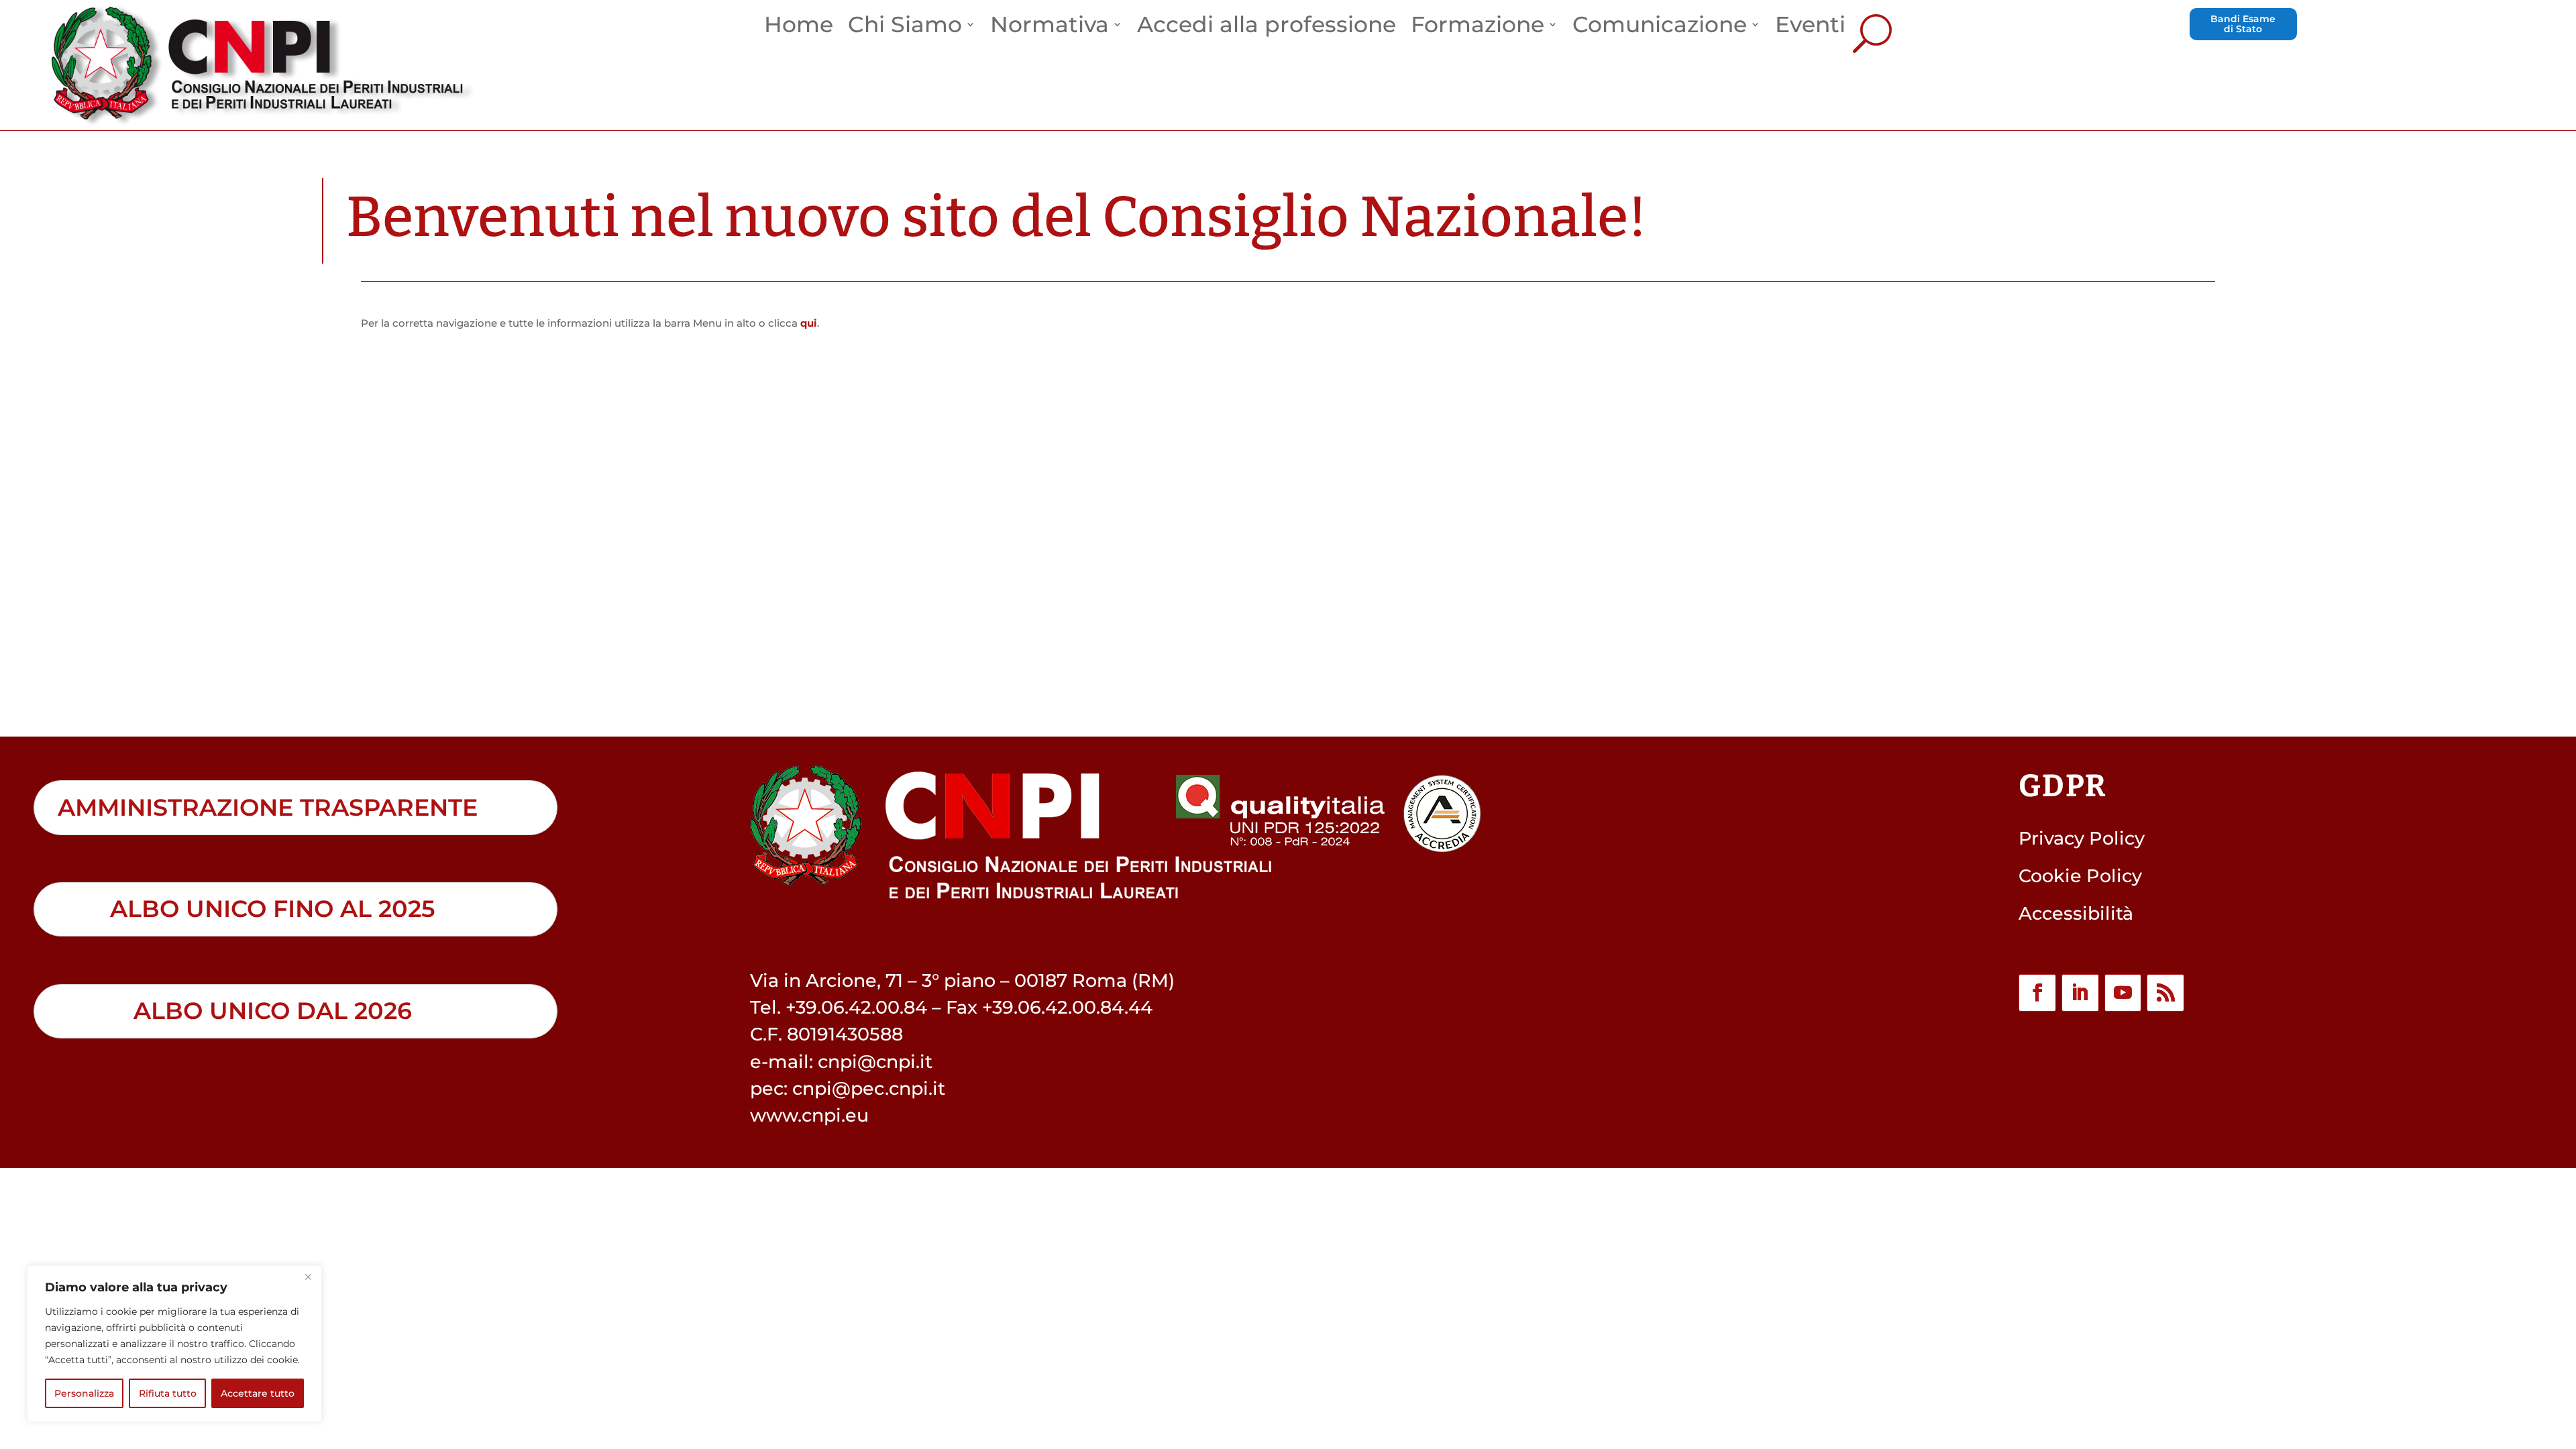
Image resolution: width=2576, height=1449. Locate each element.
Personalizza (84, 1393)
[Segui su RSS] (2165, 993)
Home (799, 29)
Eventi (1810, 29)
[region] (174, 1344)
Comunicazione (1660, 29)
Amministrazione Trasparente (268, 808)
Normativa (1050, 29)
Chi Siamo (905, 29)
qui (809, 323)
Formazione (1478, 29)
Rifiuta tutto (168, 1393)
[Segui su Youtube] (2123, 993)
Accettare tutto (258, 1393)
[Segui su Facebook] (2037, 993)
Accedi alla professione (1267, 29)
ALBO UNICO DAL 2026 (273, 1011)
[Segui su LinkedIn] (2080, 993)
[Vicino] (308, 1277)
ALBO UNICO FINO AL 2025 (272, 909)
